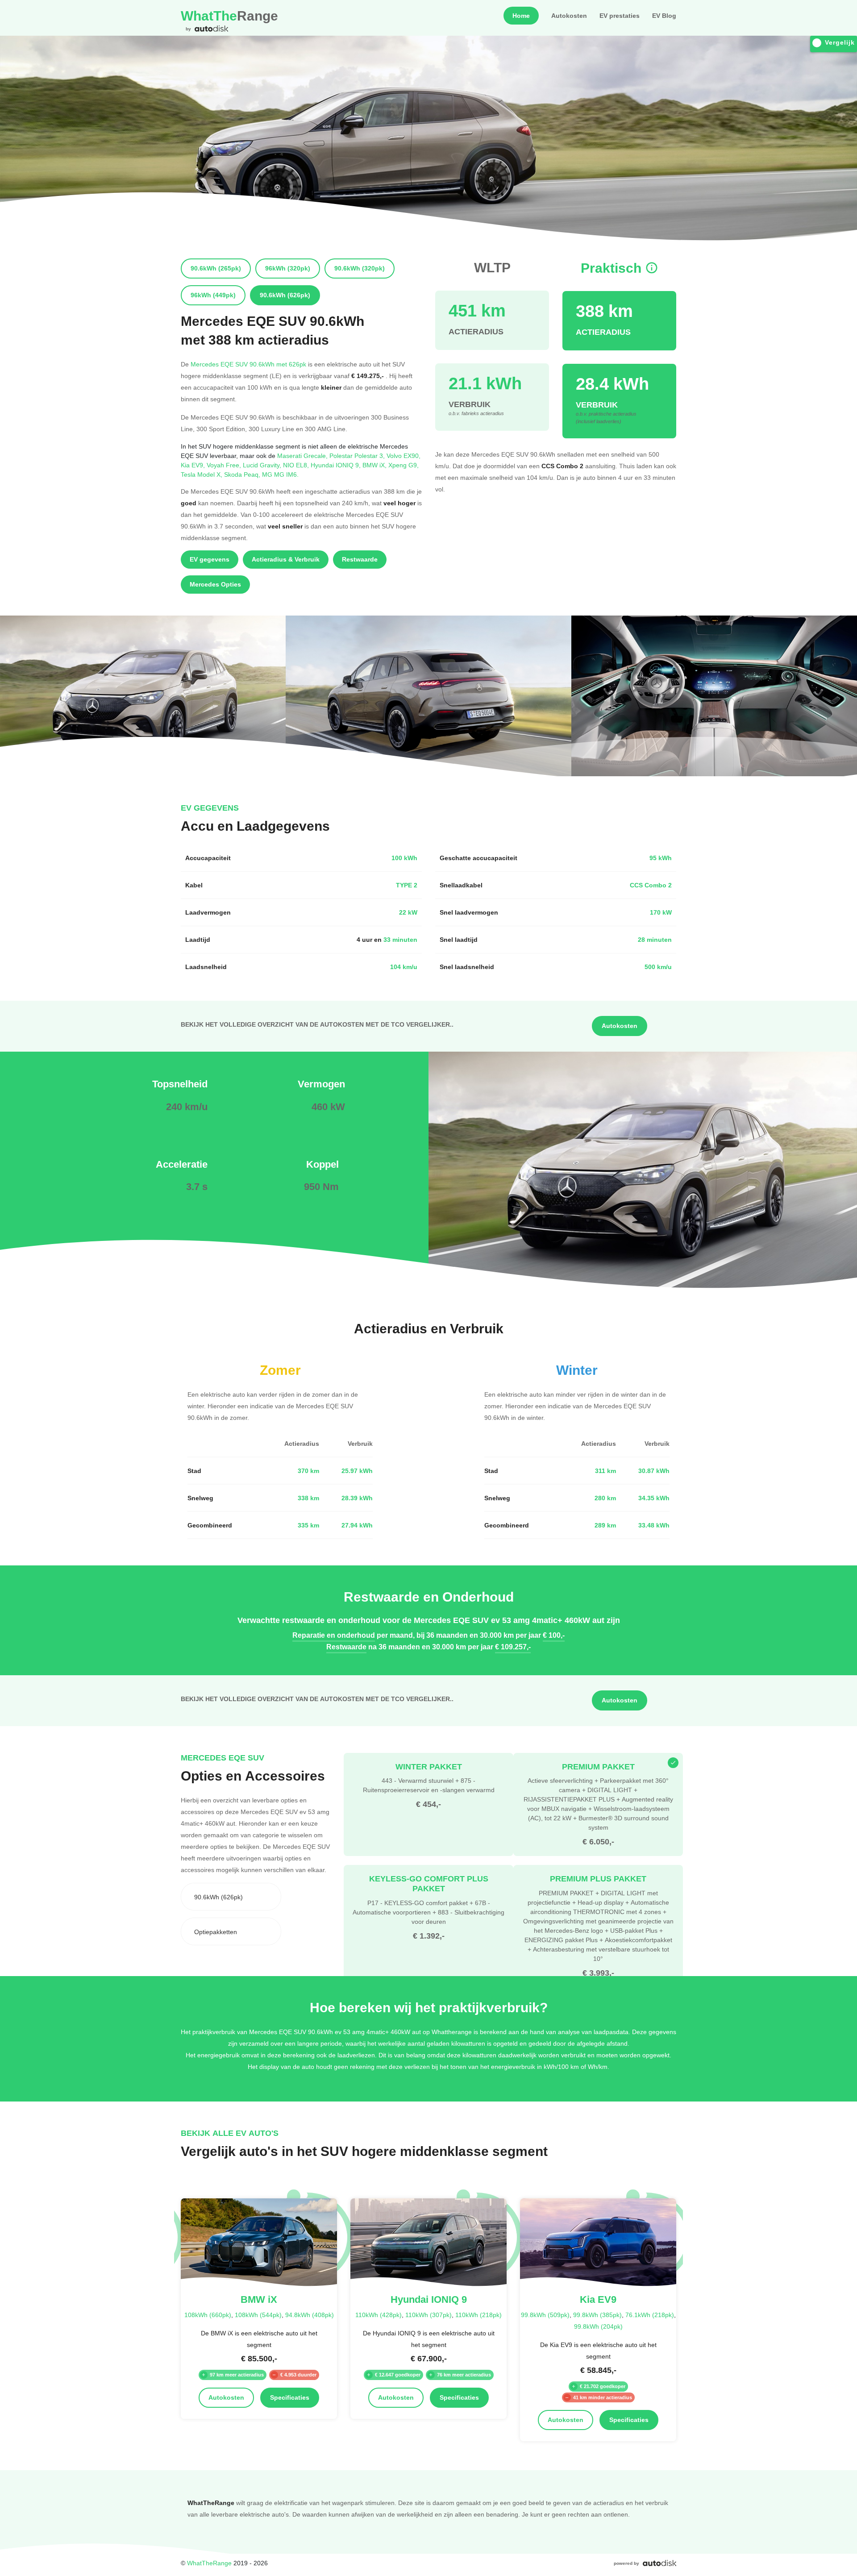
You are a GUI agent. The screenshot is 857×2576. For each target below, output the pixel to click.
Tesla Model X (202, 474)
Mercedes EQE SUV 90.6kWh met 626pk (248, 364)
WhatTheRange (209, 2563)
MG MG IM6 (280, 474)
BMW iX (375, 465)
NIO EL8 (297, 465)
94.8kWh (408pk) (310, 2315)
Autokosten (569, 16)
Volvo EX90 (404, 456)
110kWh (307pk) (428, 2315)
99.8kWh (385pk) (597, 2315)
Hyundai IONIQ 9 (337, 465)
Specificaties (290, 2397)
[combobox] (231, 1897)
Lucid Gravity (263, 465)
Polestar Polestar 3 (358, 456)
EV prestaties (620, 16)
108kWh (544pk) (258, 2315)
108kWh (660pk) (208, 2315)
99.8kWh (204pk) (598, 2326)
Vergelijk (840, 42)
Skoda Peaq (243, 474)
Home (521, 16)
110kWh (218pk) (478, 2315)
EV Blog (664, 16)
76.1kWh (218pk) (650, 2315)
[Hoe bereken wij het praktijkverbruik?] (652, 268)
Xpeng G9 (404, 465)
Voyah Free (225, 465)
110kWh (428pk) (379, 2315)
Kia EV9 (194, 465)
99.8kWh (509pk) (545, 2315)
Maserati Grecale (303, 456)
